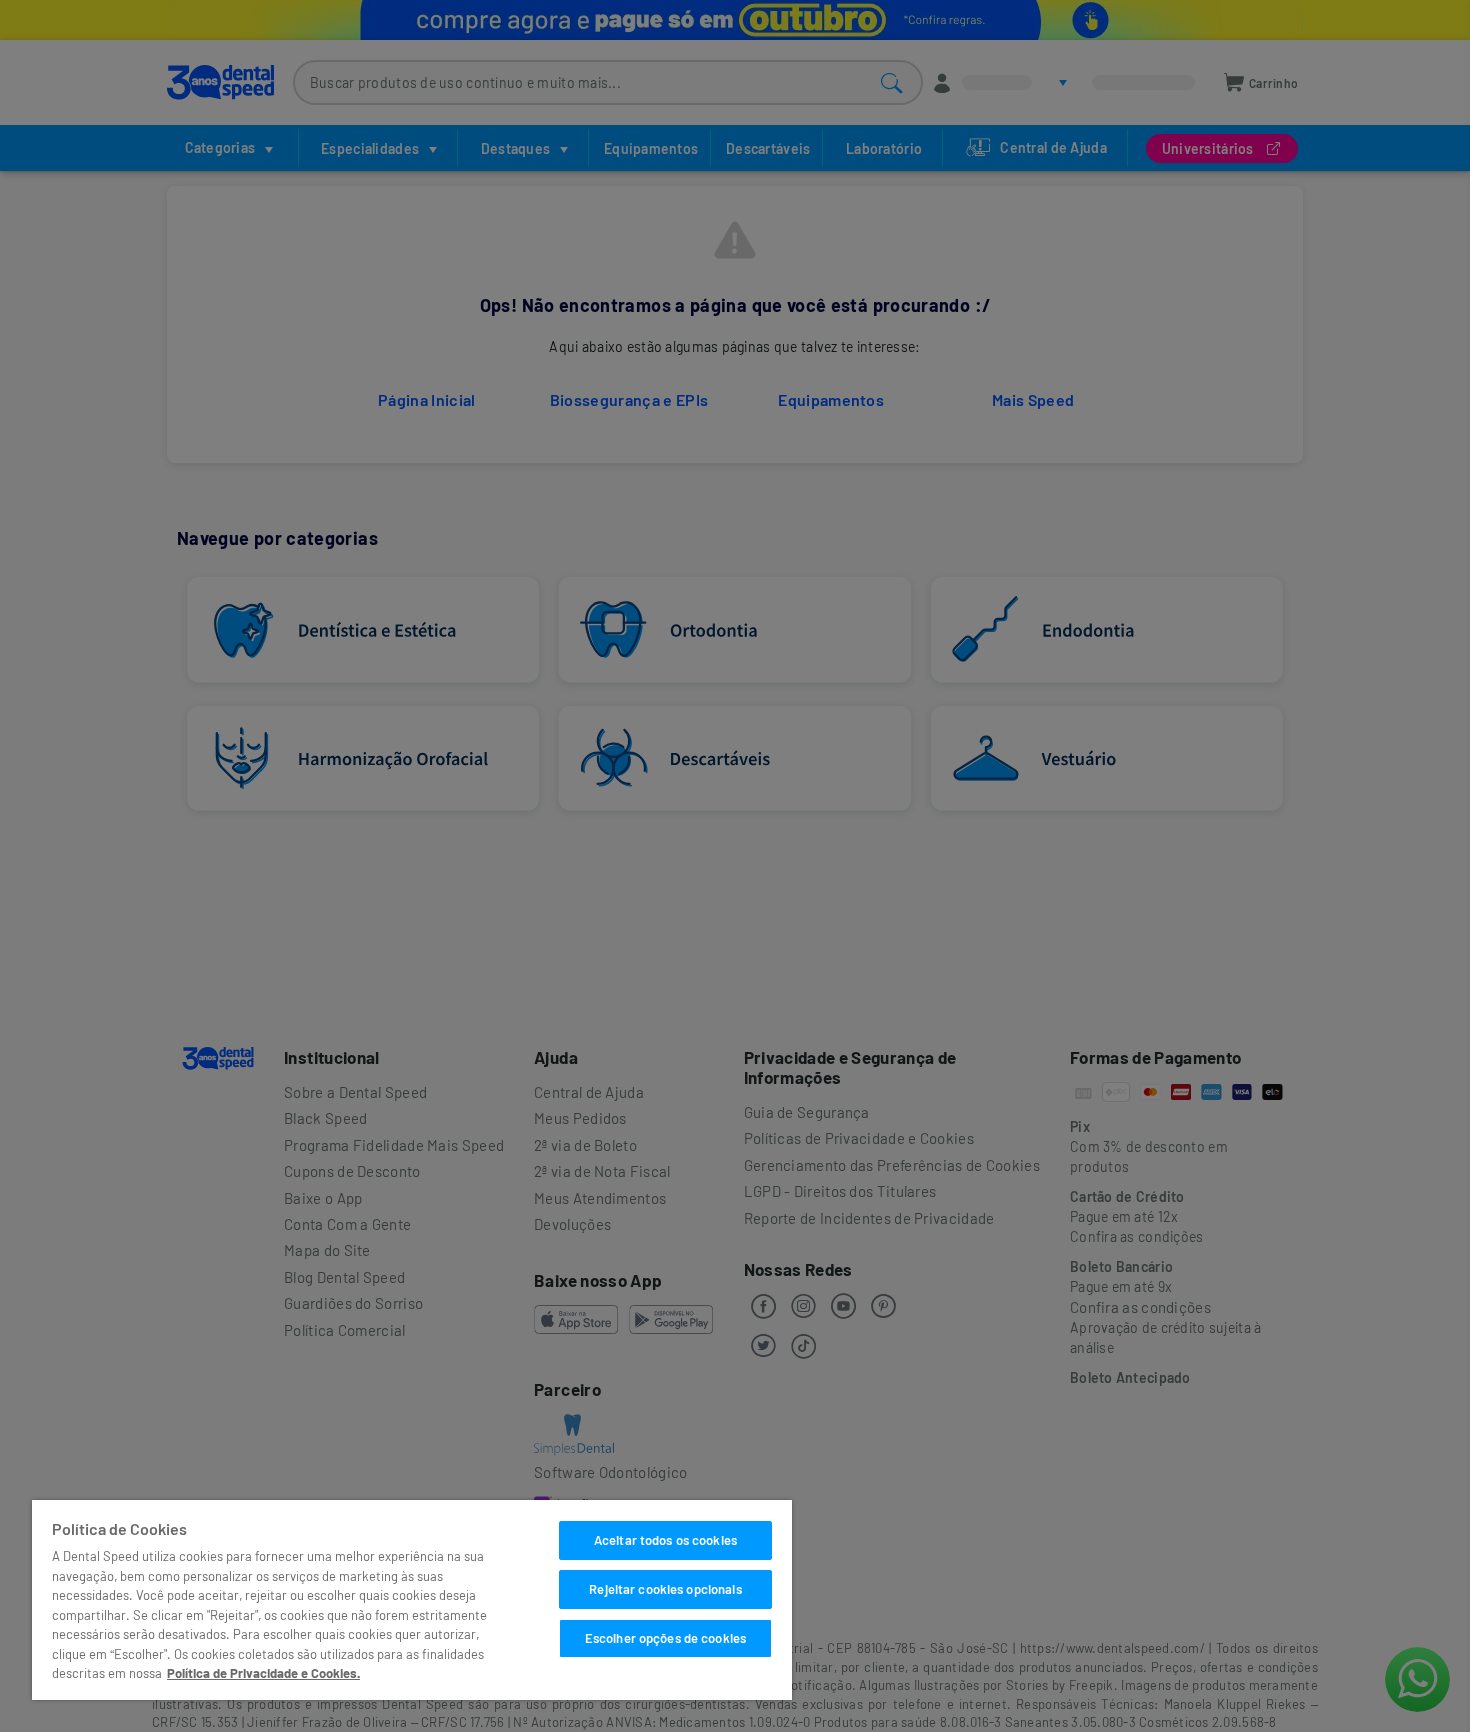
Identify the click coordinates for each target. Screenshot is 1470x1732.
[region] (412, 1600)
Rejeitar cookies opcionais (665, 1589)
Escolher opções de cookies (665, 1638)
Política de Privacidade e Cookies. (263, 1673)
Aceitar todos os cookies (665, 1540)
